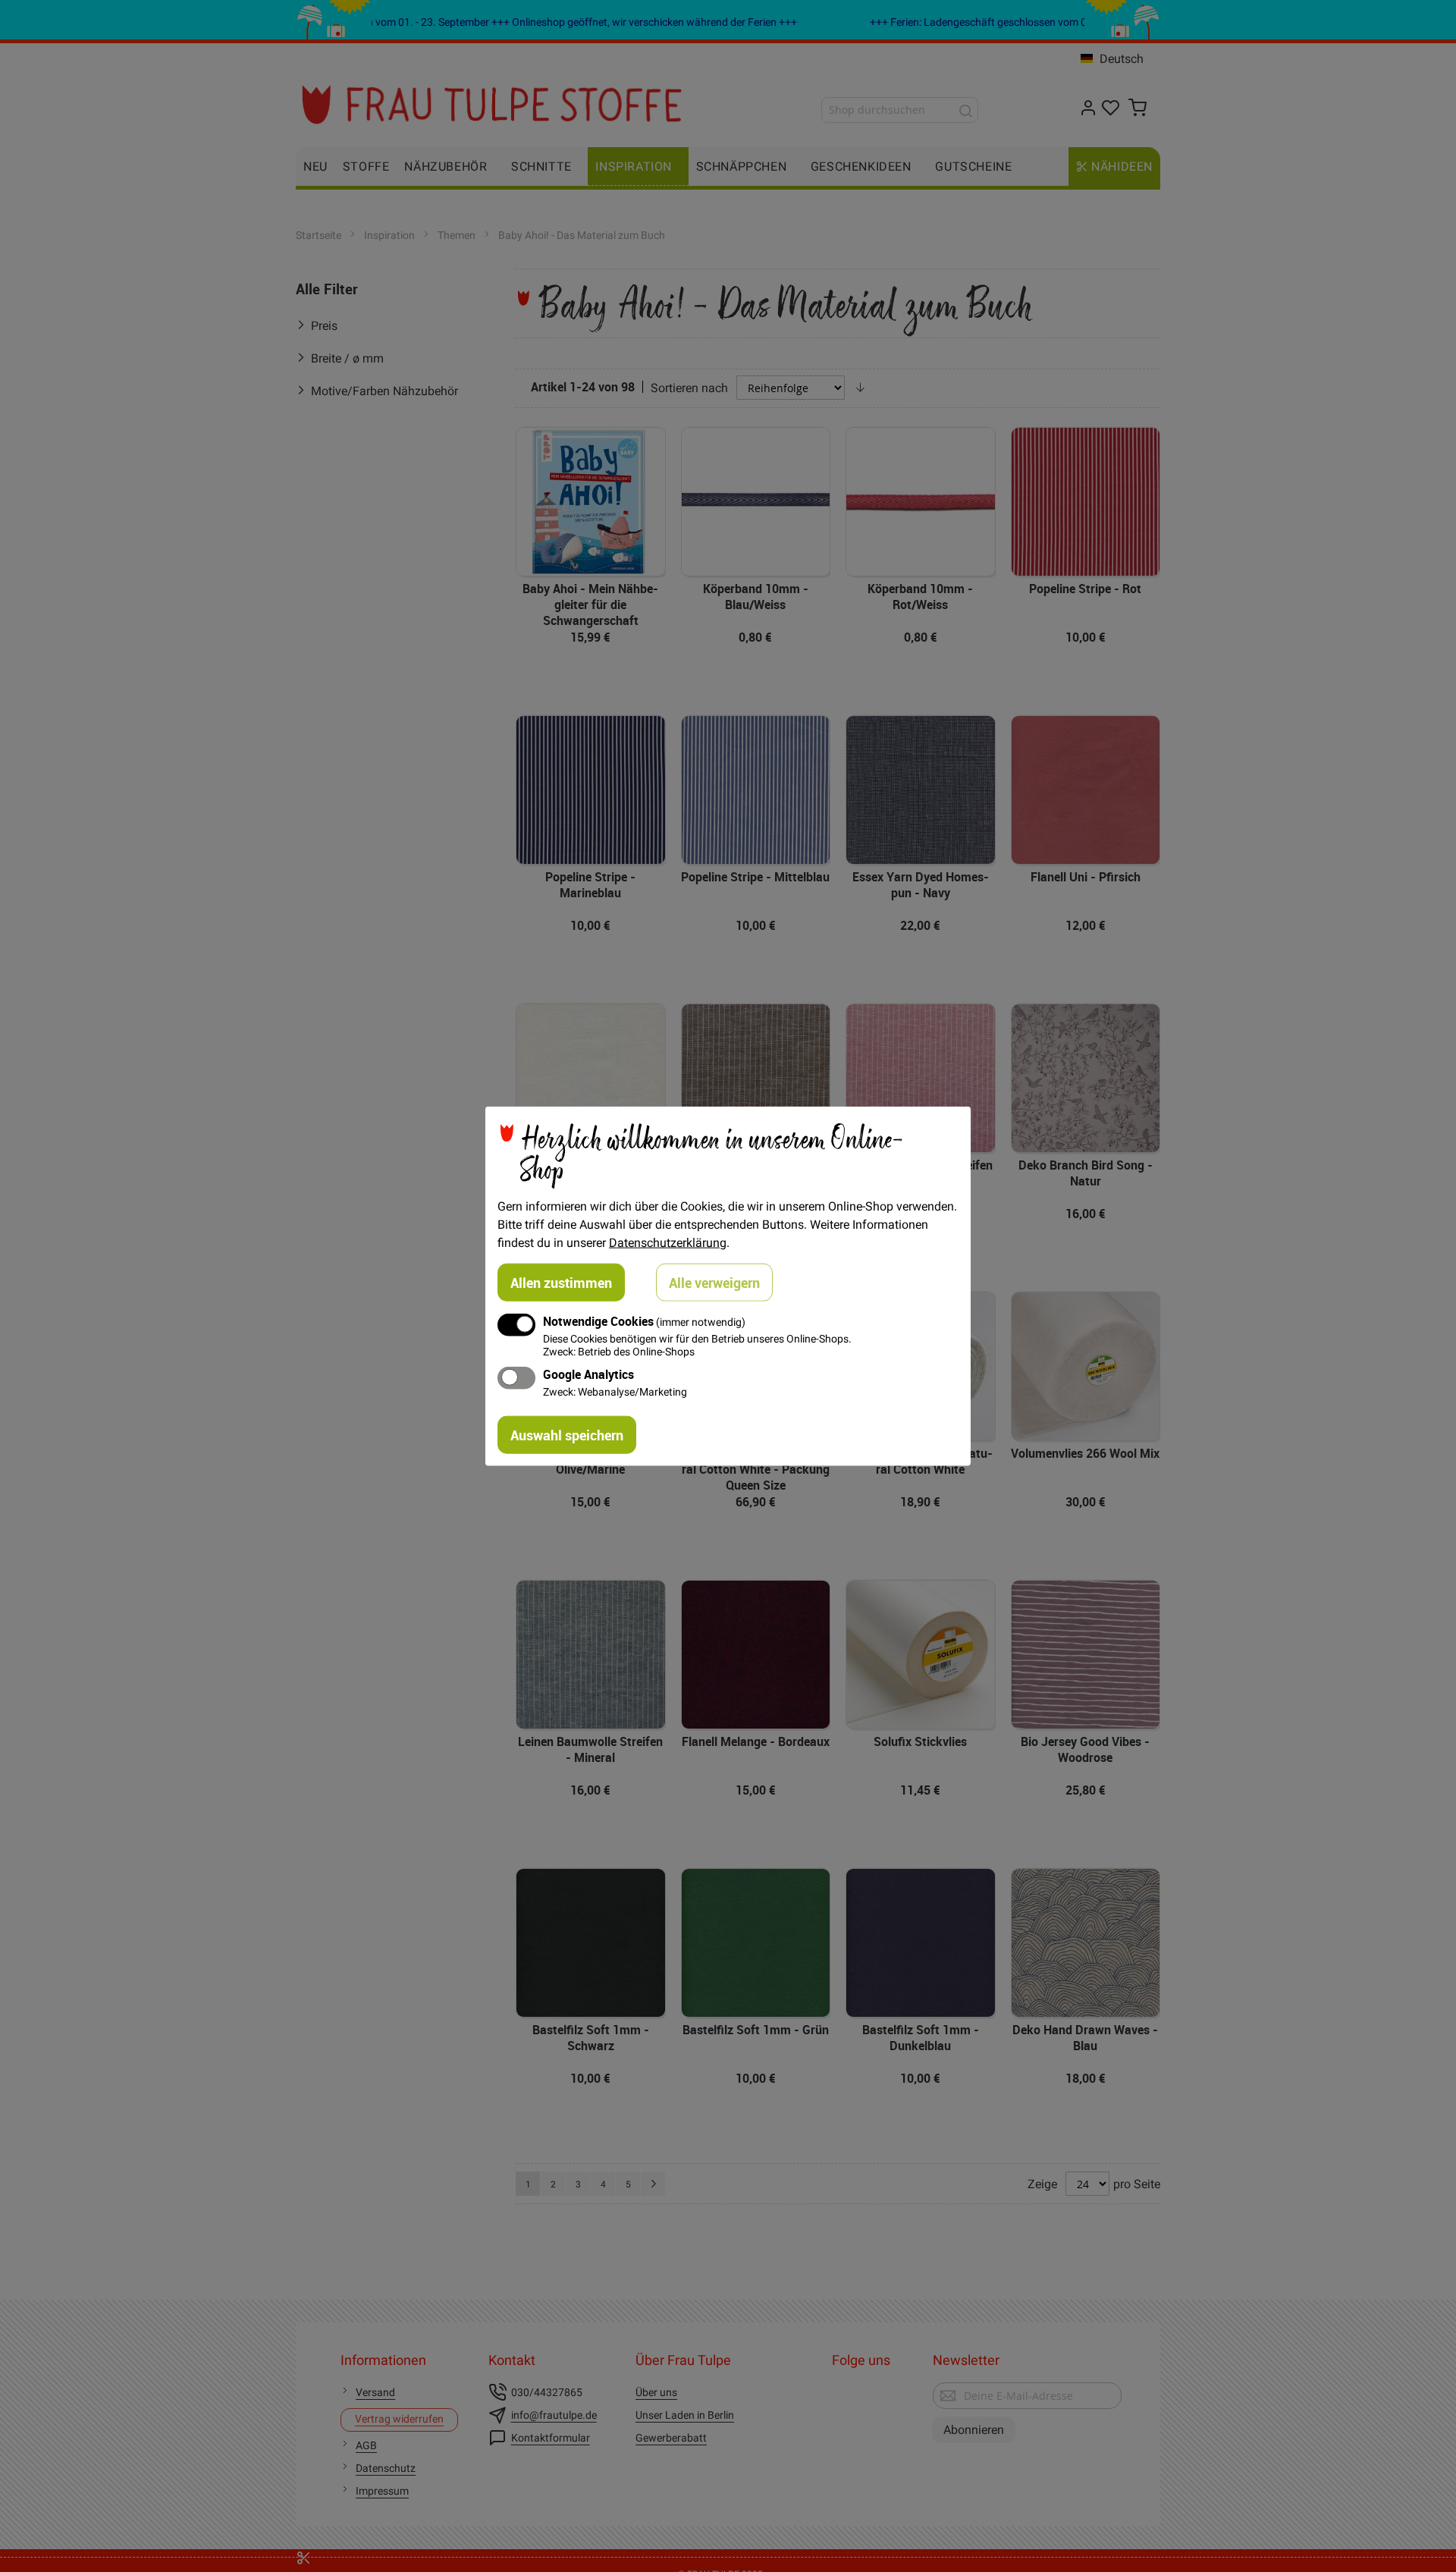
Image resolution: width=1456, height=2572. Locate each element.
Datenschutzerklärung (668, 1242)
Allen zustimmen (561, 1282)
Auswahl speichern (567, 1435)
